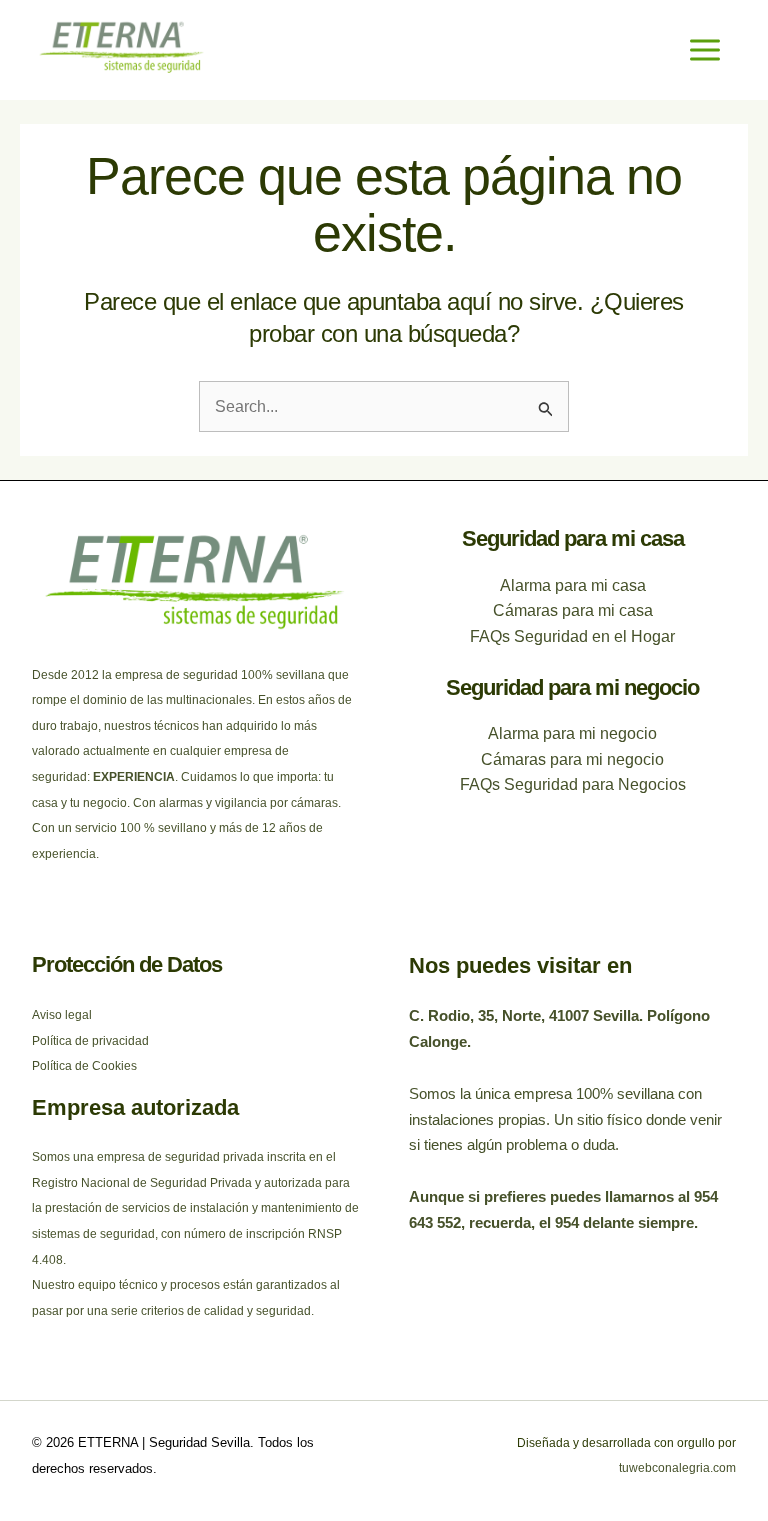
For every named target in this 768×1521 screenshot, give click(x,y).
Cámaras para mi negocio (572, 759)
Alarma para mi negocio (572, 733)
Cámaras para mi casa (573, 610)
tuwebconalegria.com (677, 1468)
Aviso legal (62, 1015)
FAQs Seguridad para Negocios (573, 784)
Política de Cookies (84, 1066)
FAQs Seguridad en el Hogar (572, 636)
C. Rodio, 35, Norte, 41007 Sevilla (524, 1015)
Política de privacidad (90, 1041)
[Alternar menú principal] (705, 50)
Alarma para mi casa (573, 585)
